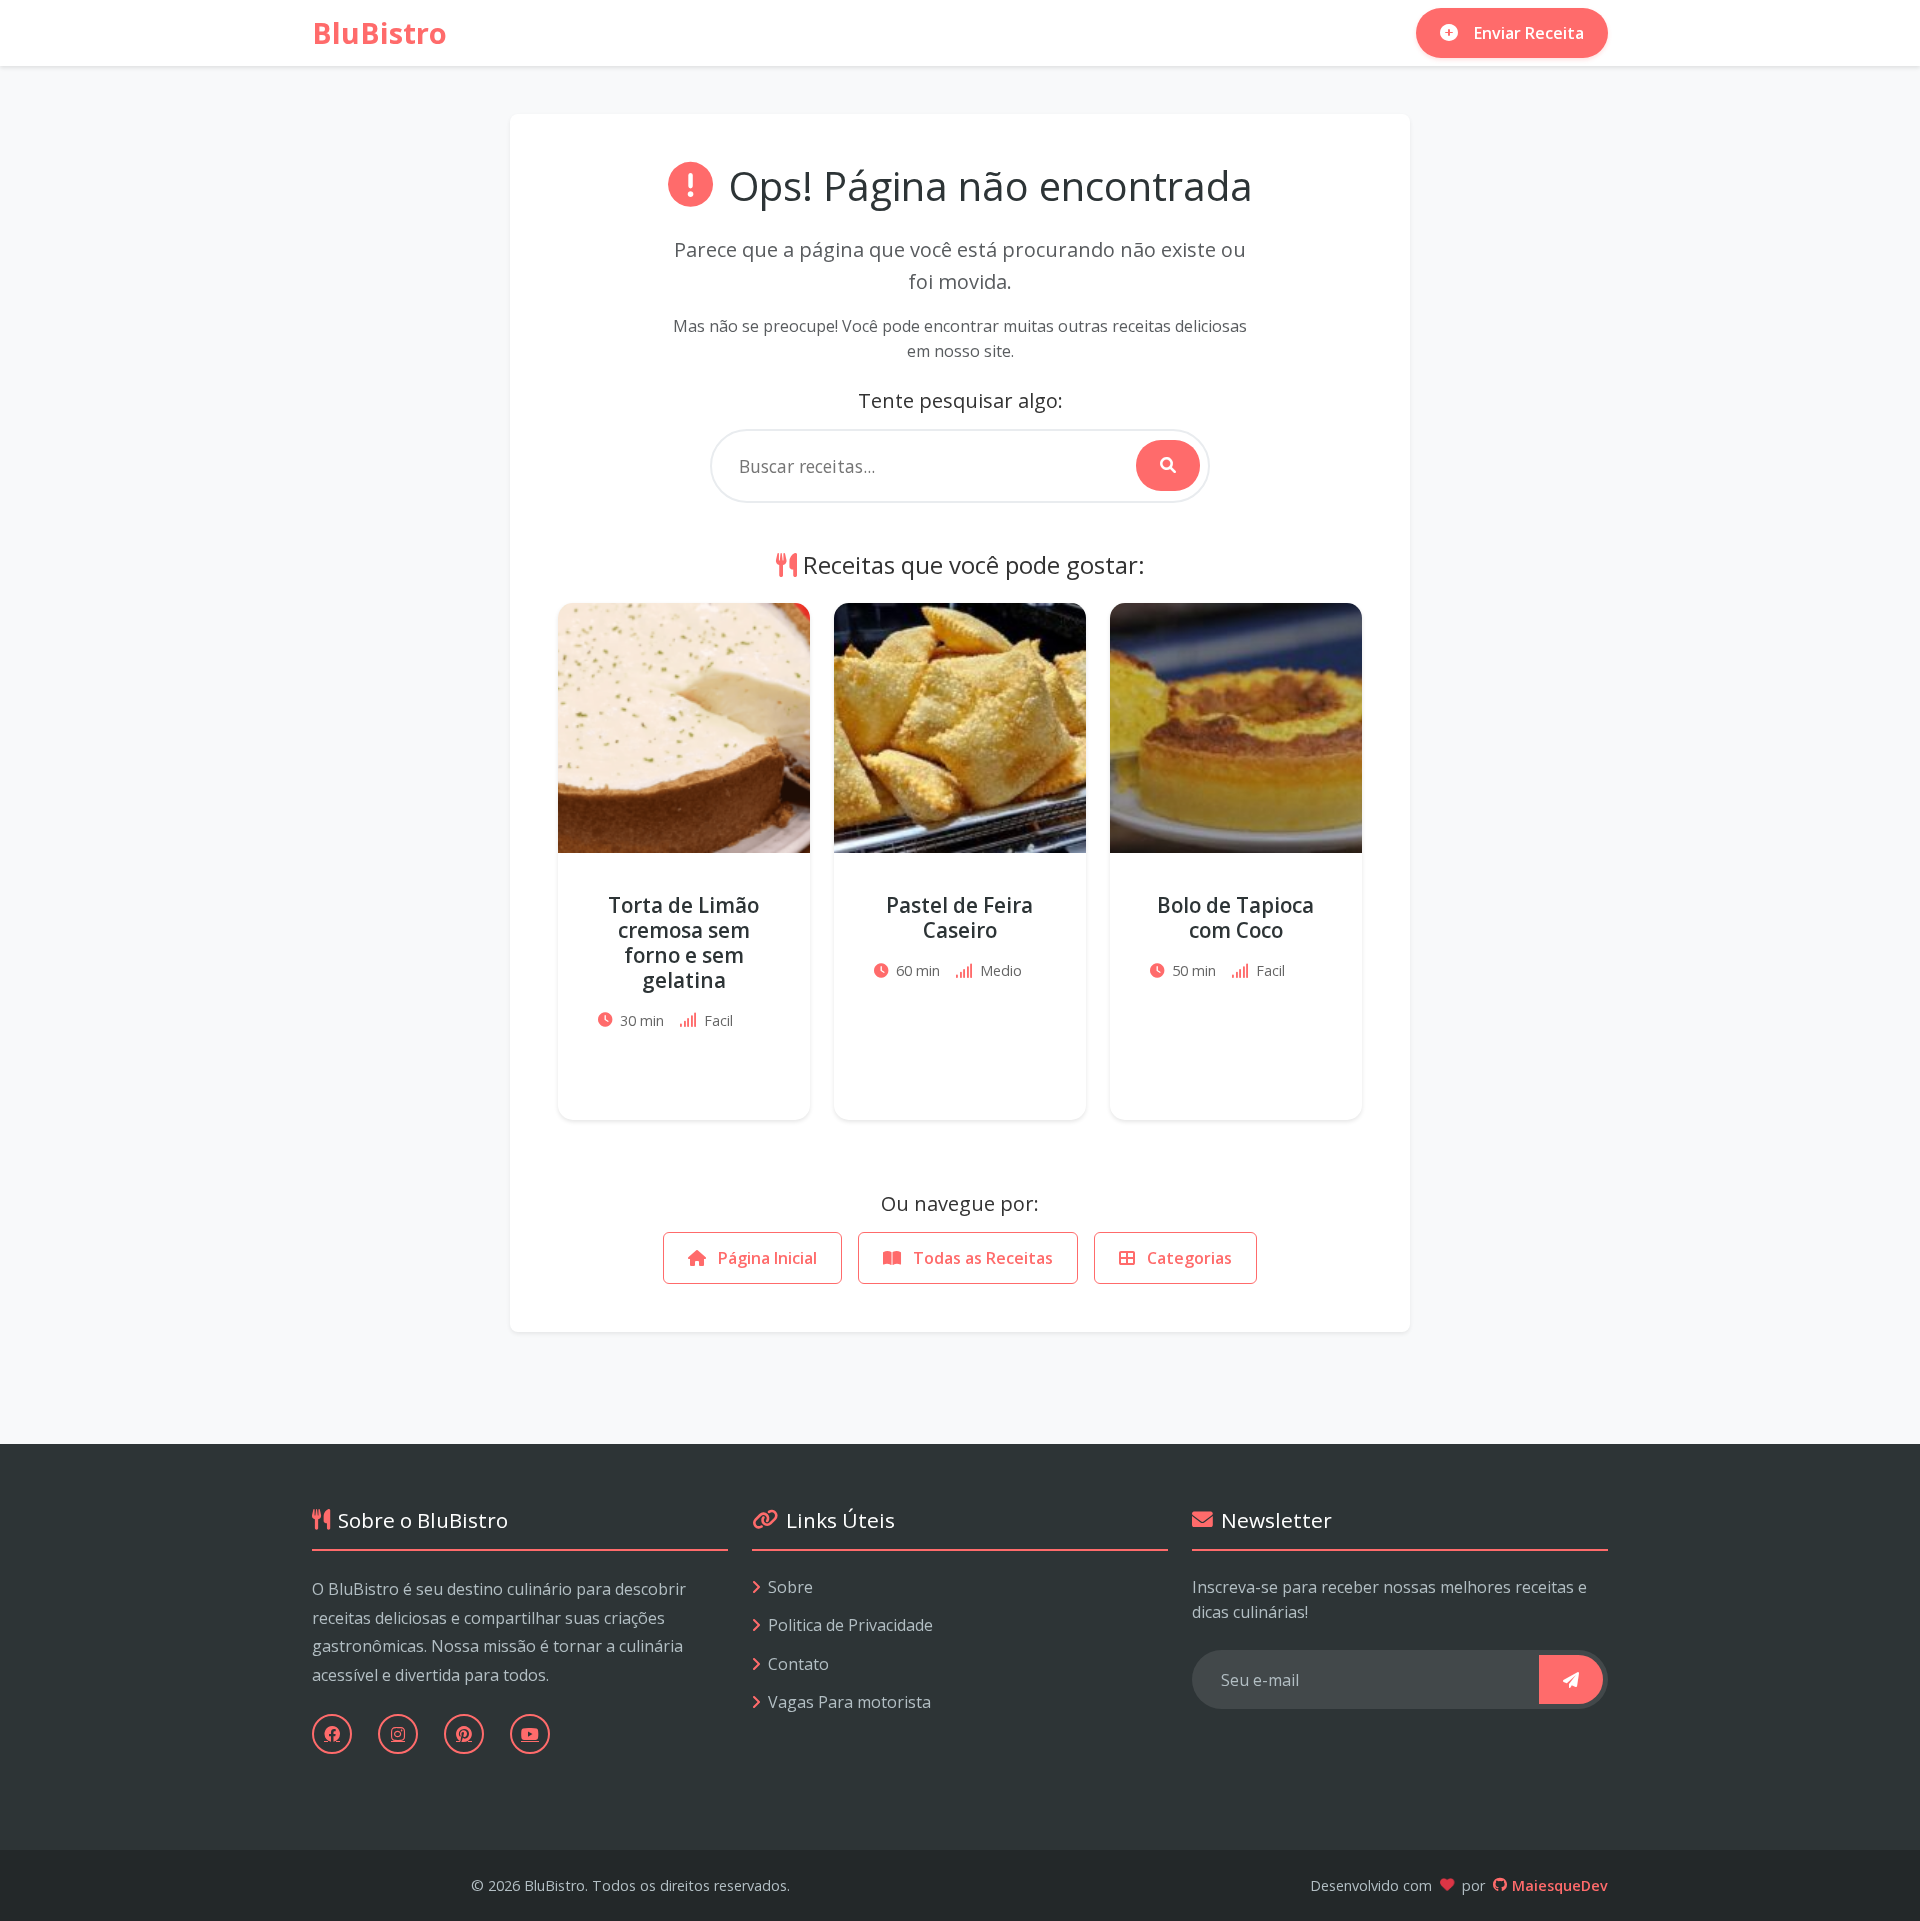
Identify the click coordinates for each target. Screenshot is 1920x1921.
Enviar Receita (1529, 33)
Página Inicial (765, 1258)
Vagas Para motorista (849, 1702)
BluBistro (379, 32)
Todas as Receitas (981, 1258)
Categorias (1187, 1258)
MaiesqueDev (1560, 1885)
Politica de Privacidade (850, 1625)
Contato (798, 1664)
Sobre (790, 1587)
